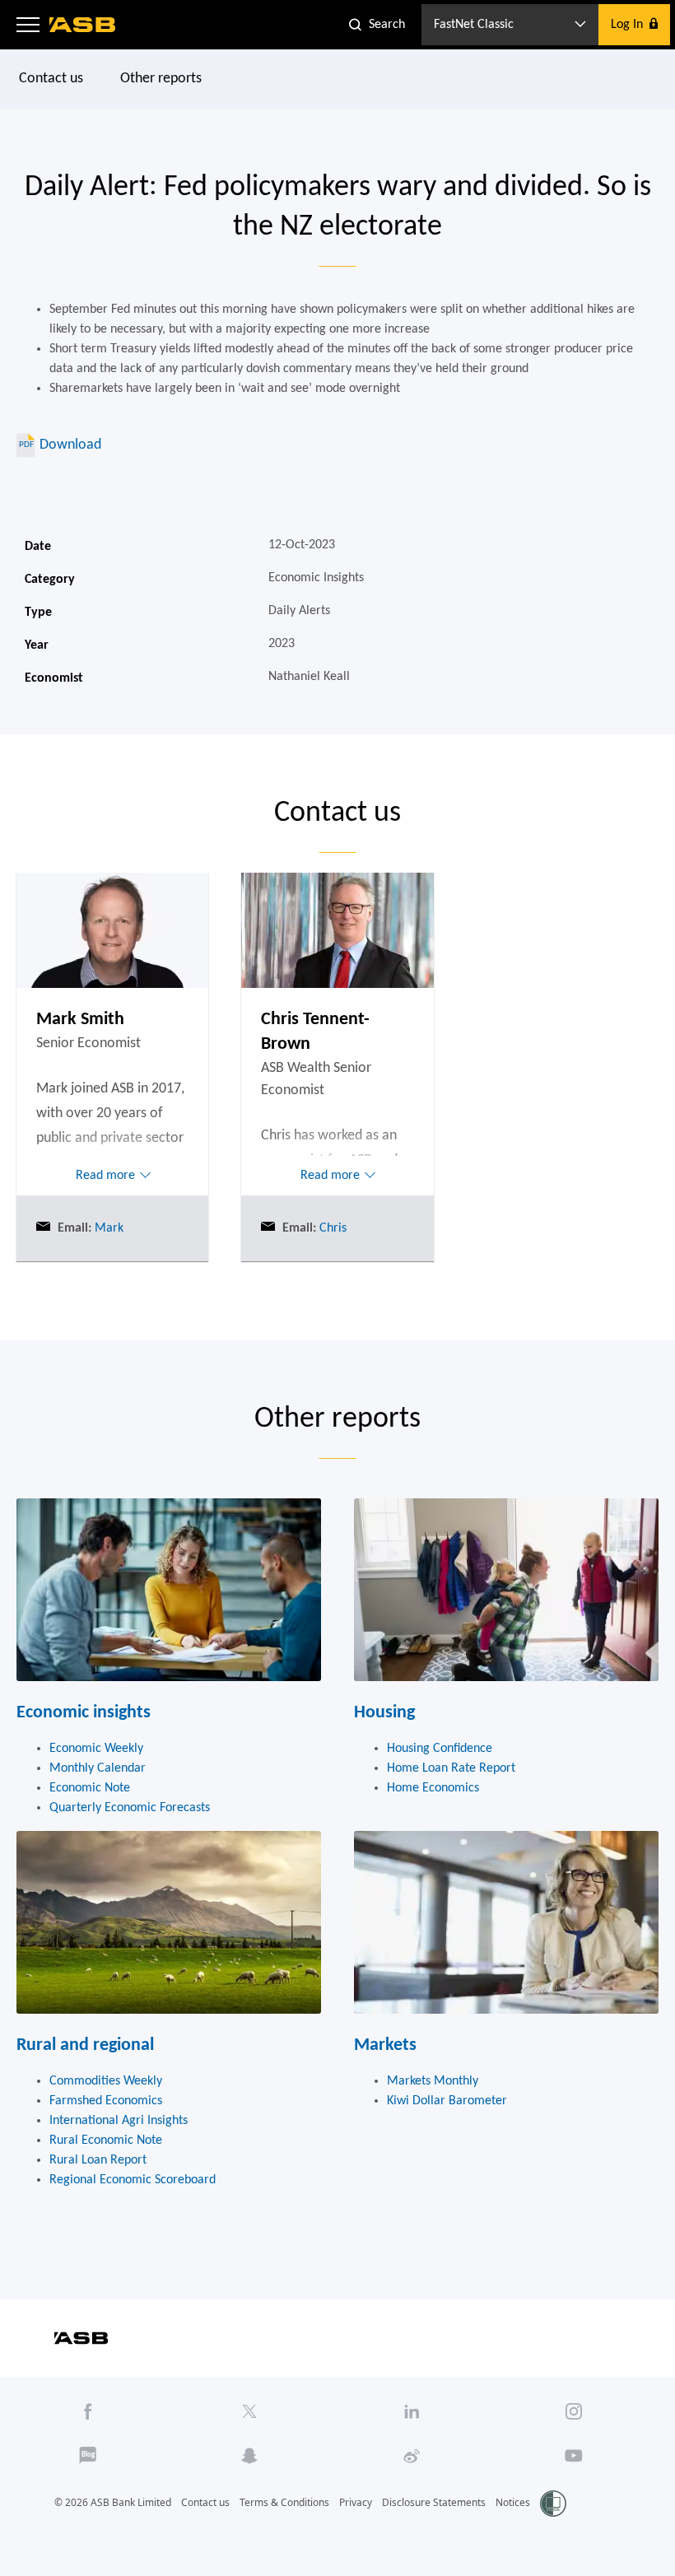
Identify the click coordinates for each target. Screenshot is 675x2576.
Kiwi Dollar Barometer (447, 2101)
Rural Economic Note (106, 2140)
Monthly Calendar (98, 1768)
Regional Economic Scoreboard (133, 2180)
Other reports (161, 79)
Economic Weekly (96, 1749)
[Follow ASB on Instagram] (573, 2411)
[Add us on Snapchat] (250, 2456)
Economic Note (90, 1788)
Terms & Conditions (284, 2502)
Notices (513, 2502)
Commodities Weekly (106, 2081)
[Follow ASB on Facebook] (88, 2411)
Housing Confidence (440, 1749)
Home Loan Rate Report (451, 1768)
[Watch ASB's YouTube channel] (573, 2456)
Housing (384, 1713)
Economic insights (84, 1713)
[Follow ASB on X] (250, 2411)
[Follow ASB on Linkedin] (412, 2411)
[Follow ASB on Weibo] (412, 2456)
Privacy (356, 2502)
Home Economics (433, 1788)
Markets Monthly (433, 2081)
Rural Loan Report (98, 2160)
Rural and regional (85, 2045)
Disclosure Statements (434, 2502)
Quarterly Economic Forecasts (130, 1808)
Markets (385, 2045)
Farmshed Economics (106, 2101)
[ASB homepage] (83, 25)
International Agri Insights (119, 2121)
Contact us (51, 79)
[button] (28, 25)
